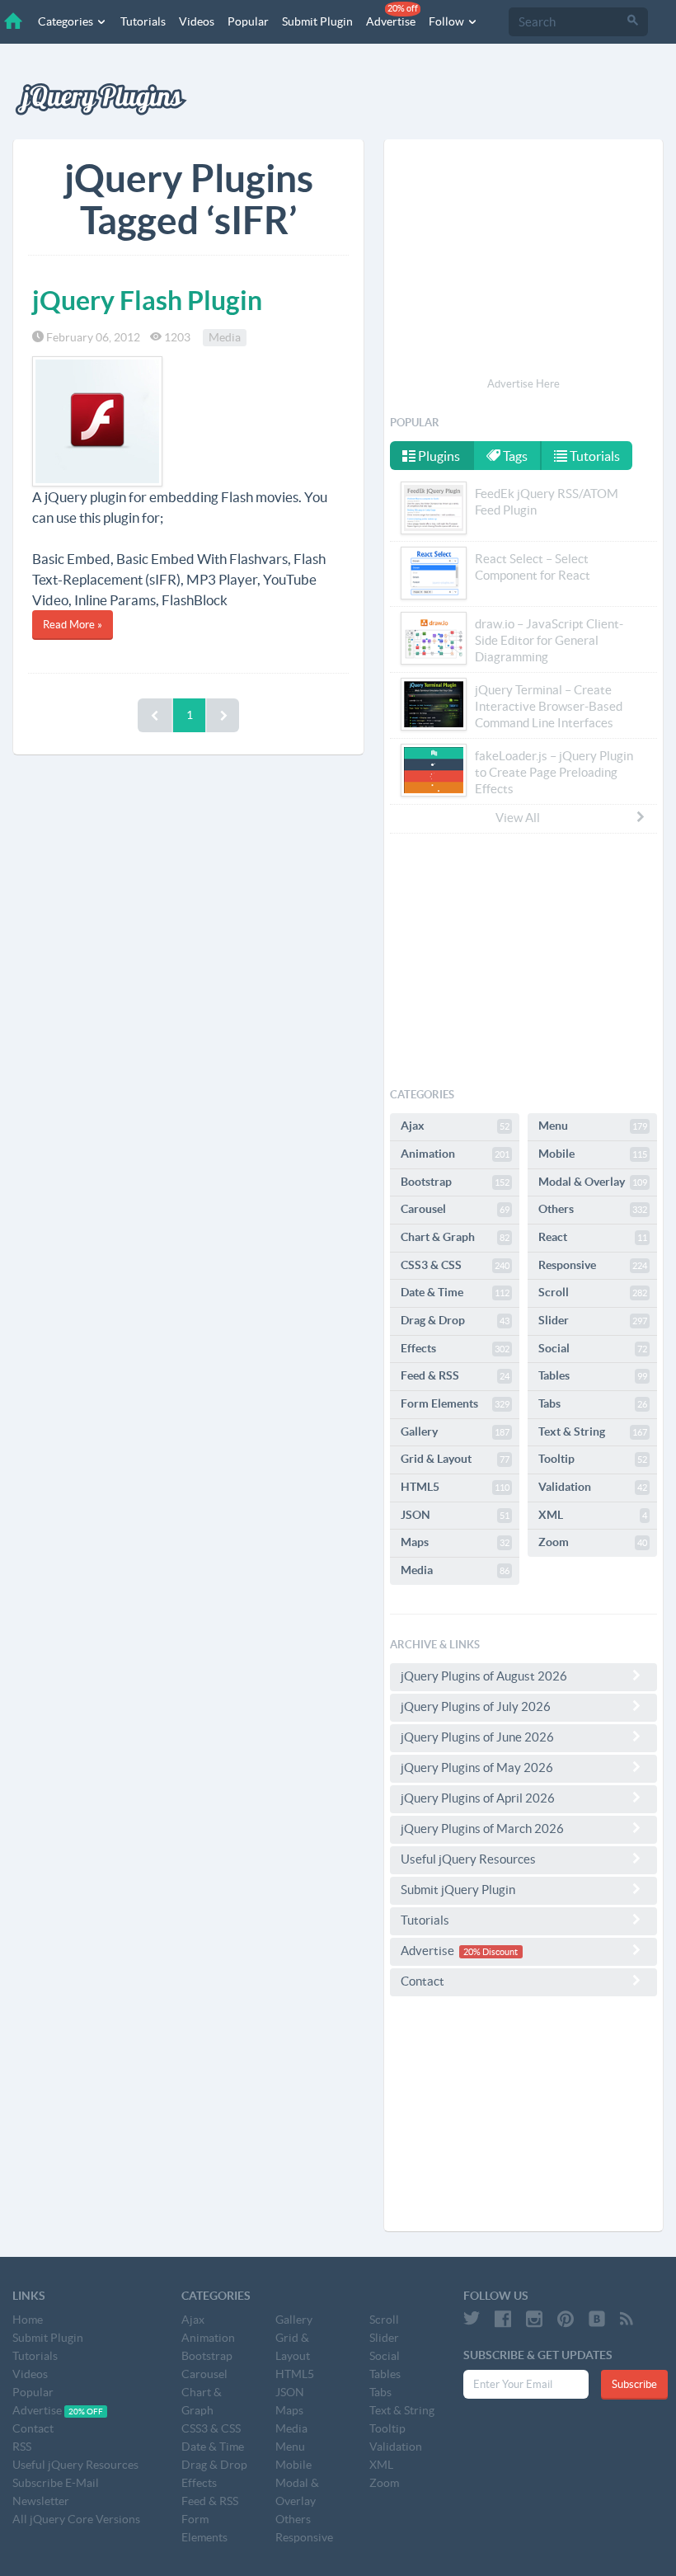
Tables (593, 1375)
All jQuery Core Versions (76, 2519)
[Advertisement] (523, 261)
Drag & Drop (455, 1320)
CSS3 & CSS (455, 1265)
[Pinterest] (566, 2319)
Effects (455, 1348)
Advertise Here (523, 384)
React (593, 1237)
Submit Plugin (317, 21)
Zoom (593, 1542)
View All (518, 818)
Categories (67, 21)
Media (225, 337)
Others (593, 1209)
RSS (22, 2447)
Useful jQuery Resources (468, 1859)
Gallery (455, 1431)
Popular (248, 21)
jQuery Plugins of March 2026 (482, 1829)
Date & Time (455, 1292)
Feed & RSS (455, 1375)
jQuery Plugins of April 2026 (478, 1798)
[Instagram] (534, 2319)
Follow (448, 21)
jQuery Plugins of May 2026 (477, 1767)
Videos (197, 21)
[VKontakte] (597, 2319)
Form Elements (455, 1403)
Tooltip (593, 1459)
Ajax (455, 1126)
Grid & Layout (455, 1459)
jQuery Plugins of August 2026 (484, 1676)
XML (593, 1515)
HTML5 (455, 1487)
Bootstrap (455, 1182)
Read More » (73, 625)
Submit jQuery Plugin (458, 1890)
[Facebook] (503, 2319)
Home (28, 2320)
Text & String (593, 1431)
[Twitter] (472, 2319)
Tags (514, 456)
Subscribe (634, 2384)
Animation (455, 1154)
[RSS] (627, 2319)
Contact (422, 1981)
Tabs (593, 1403)
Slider (593, 1320)
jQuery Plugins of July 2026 (476, 1706)
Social (593, 1348)
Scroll (593, 1292)
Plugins (438, 456)
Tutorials (143, 21)
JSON (455, 1515)
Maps (455, 1542)
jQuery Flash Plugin (147, 300)
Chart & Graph (455, 1237)
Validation (593, 1487)
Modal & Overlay (593, 1182)
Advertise (392, 16)
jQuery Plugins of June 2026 (477, 1737)
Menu (593, 1126)
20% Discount (491, 1952)
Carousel (455, 1209)
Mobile (593, 1154)
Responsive (593, 1265)
